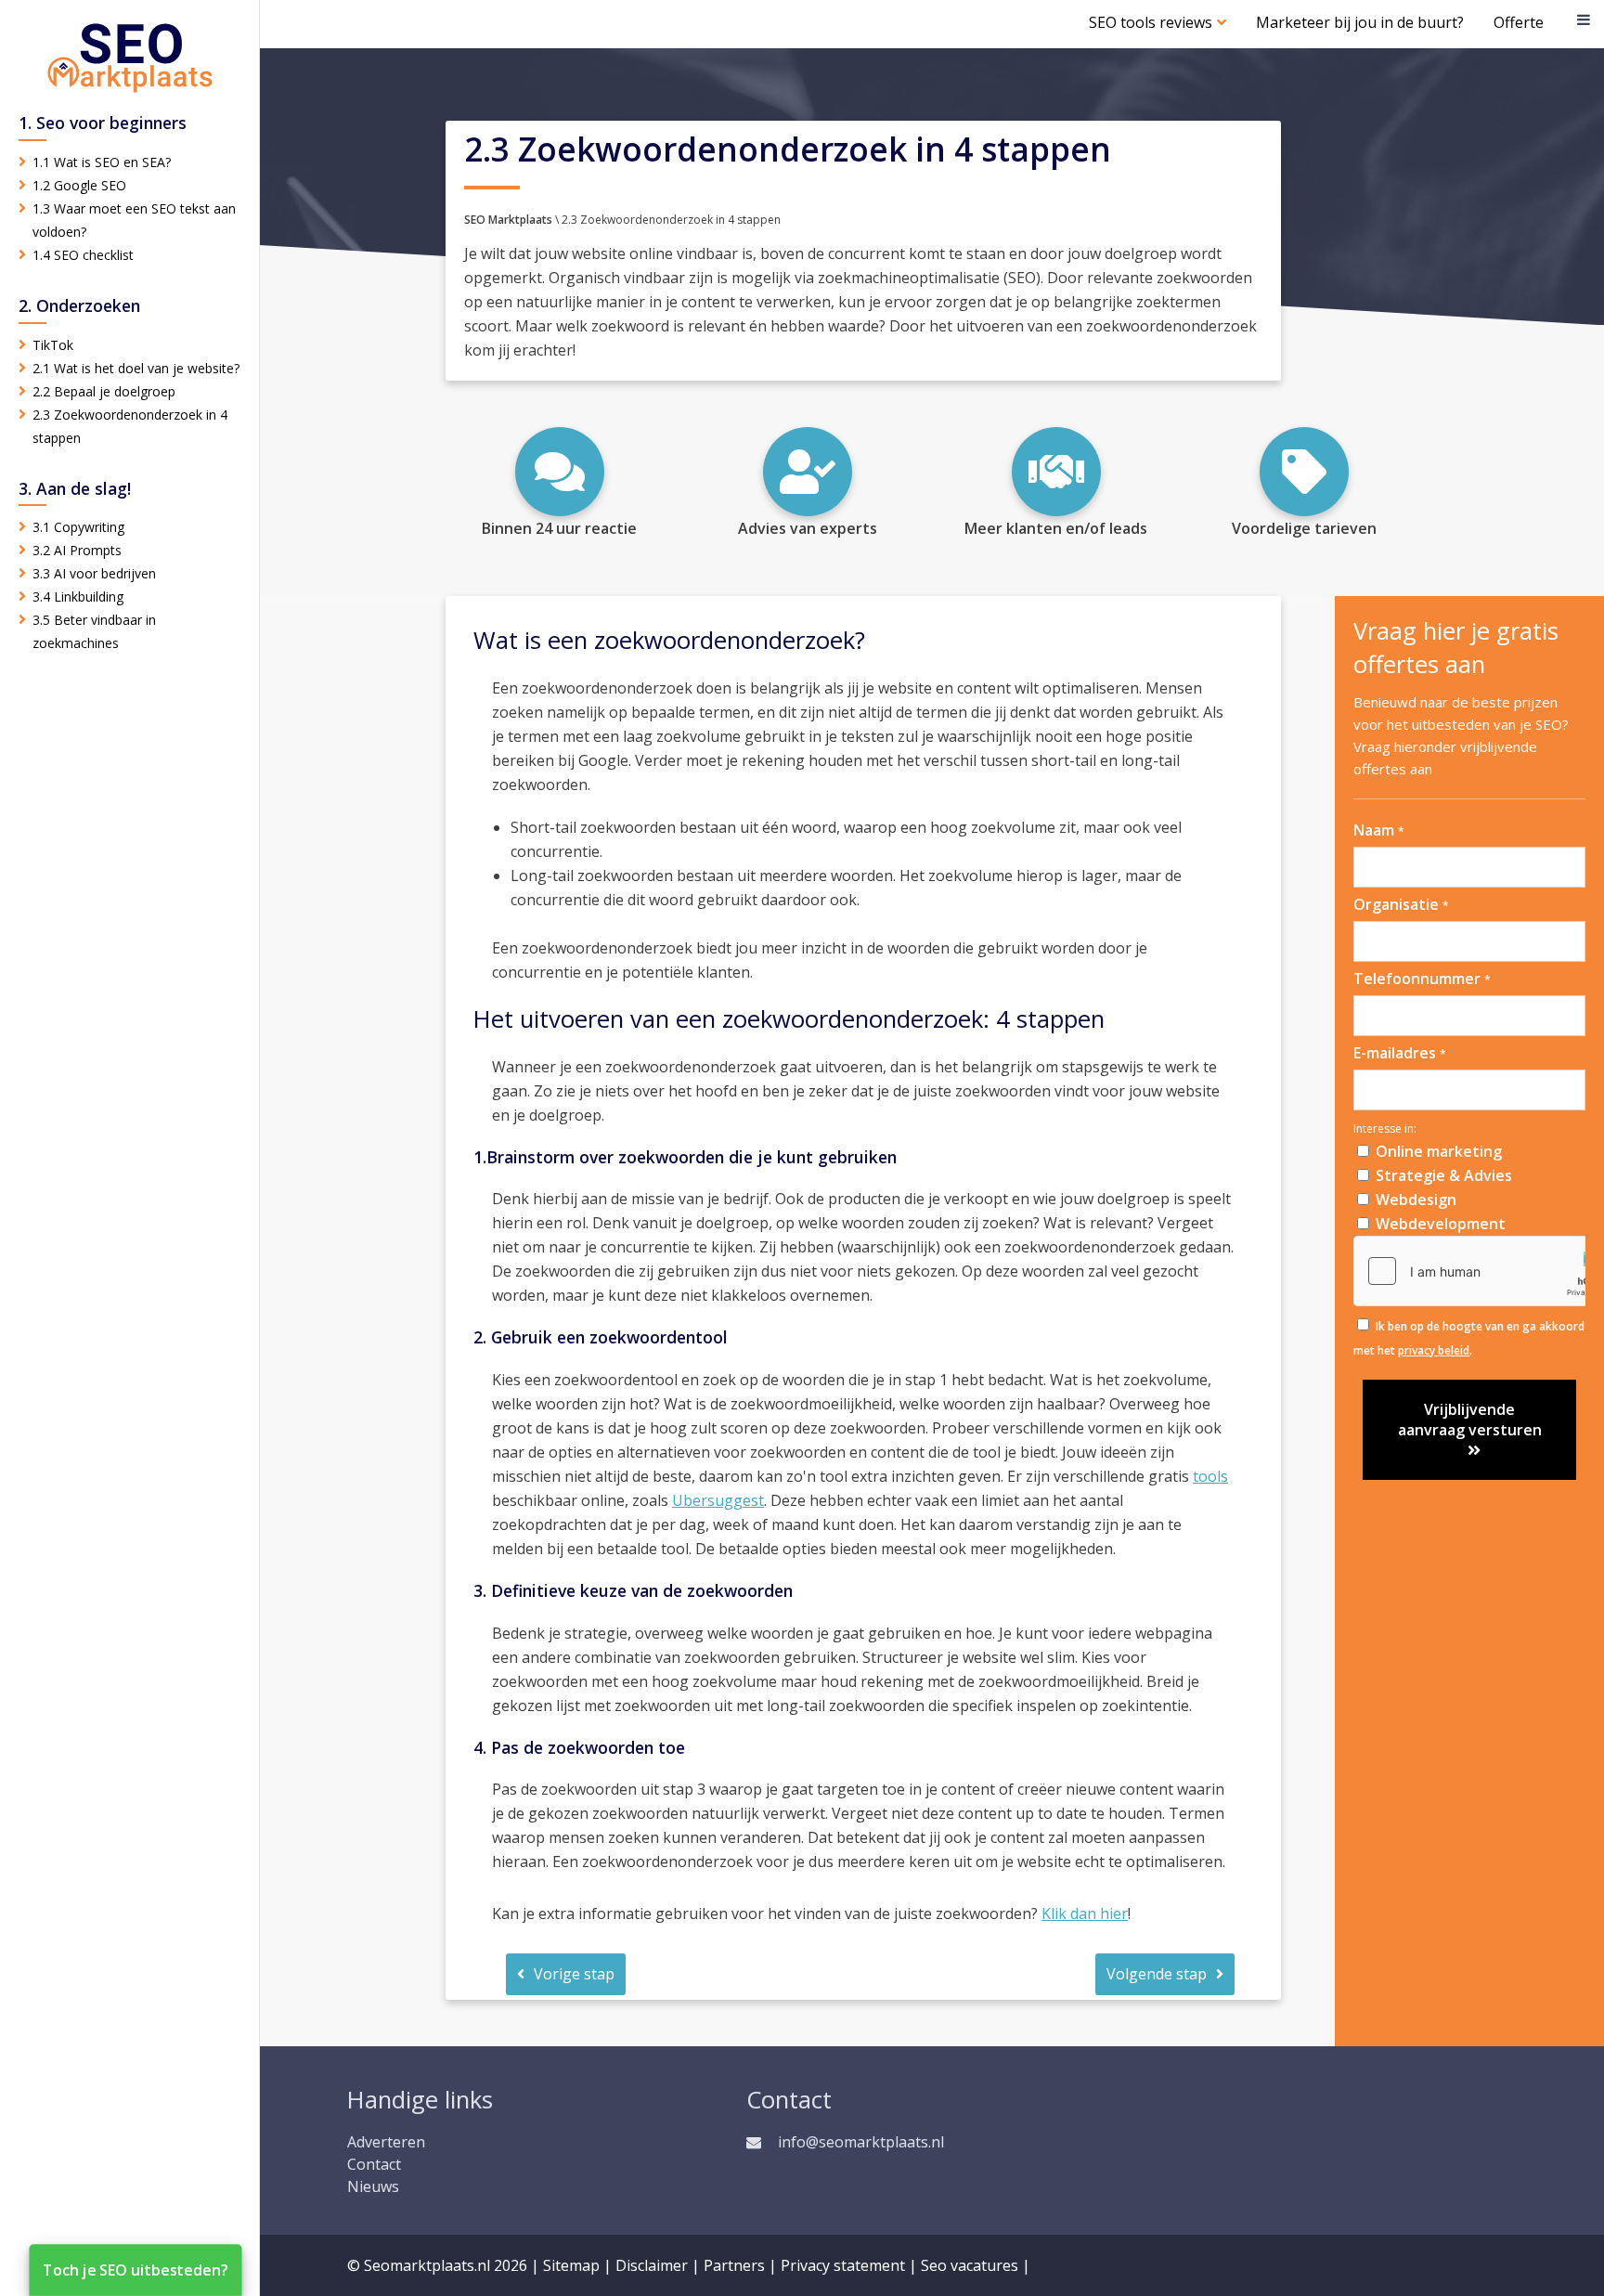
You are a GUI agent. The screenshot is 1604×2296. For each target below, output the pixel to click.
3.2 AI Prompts (77, 550)
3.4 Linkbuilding (78, 597)
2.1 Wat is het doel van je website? (136, 368)
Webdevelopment (1441, 1224)
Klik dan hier (1085, 1913)
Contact (374, 2164)
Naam (1379, 830)
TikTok (53, 345)
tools (1210, 1476)
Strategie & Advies (1444, 1175)
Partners (734, 2265)
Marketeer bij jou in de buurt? (1360, 22)
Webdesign (1416, 1200)
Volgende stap (1157, 1974)
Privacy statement (843, 2265)
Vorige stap (574, 1974)
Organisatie (1401, 904)
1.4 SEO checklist (83, 255)
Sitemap (571, 2265)
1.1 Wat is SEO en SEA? (102, 162)
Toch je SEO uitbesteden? (136, 2270)
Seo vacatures (970, 2265)
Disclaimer (652, 2265)
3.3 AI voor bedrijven (94, 573)
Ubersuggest (718, 1500)
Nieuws (373, 2186)
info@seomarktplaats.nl (861, 2142)
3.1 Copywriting (78, 527)
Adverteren (386, 2142)
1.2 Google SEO (79, 185)
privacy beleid (1434, 1350)
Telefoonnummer (1422, 979)
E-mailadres (1400, 1053)
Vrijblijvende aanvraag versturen (1470, 1420)
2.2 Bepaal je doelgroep (104, 391)
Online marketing (1439, 1151)
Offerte (1519, 22)
